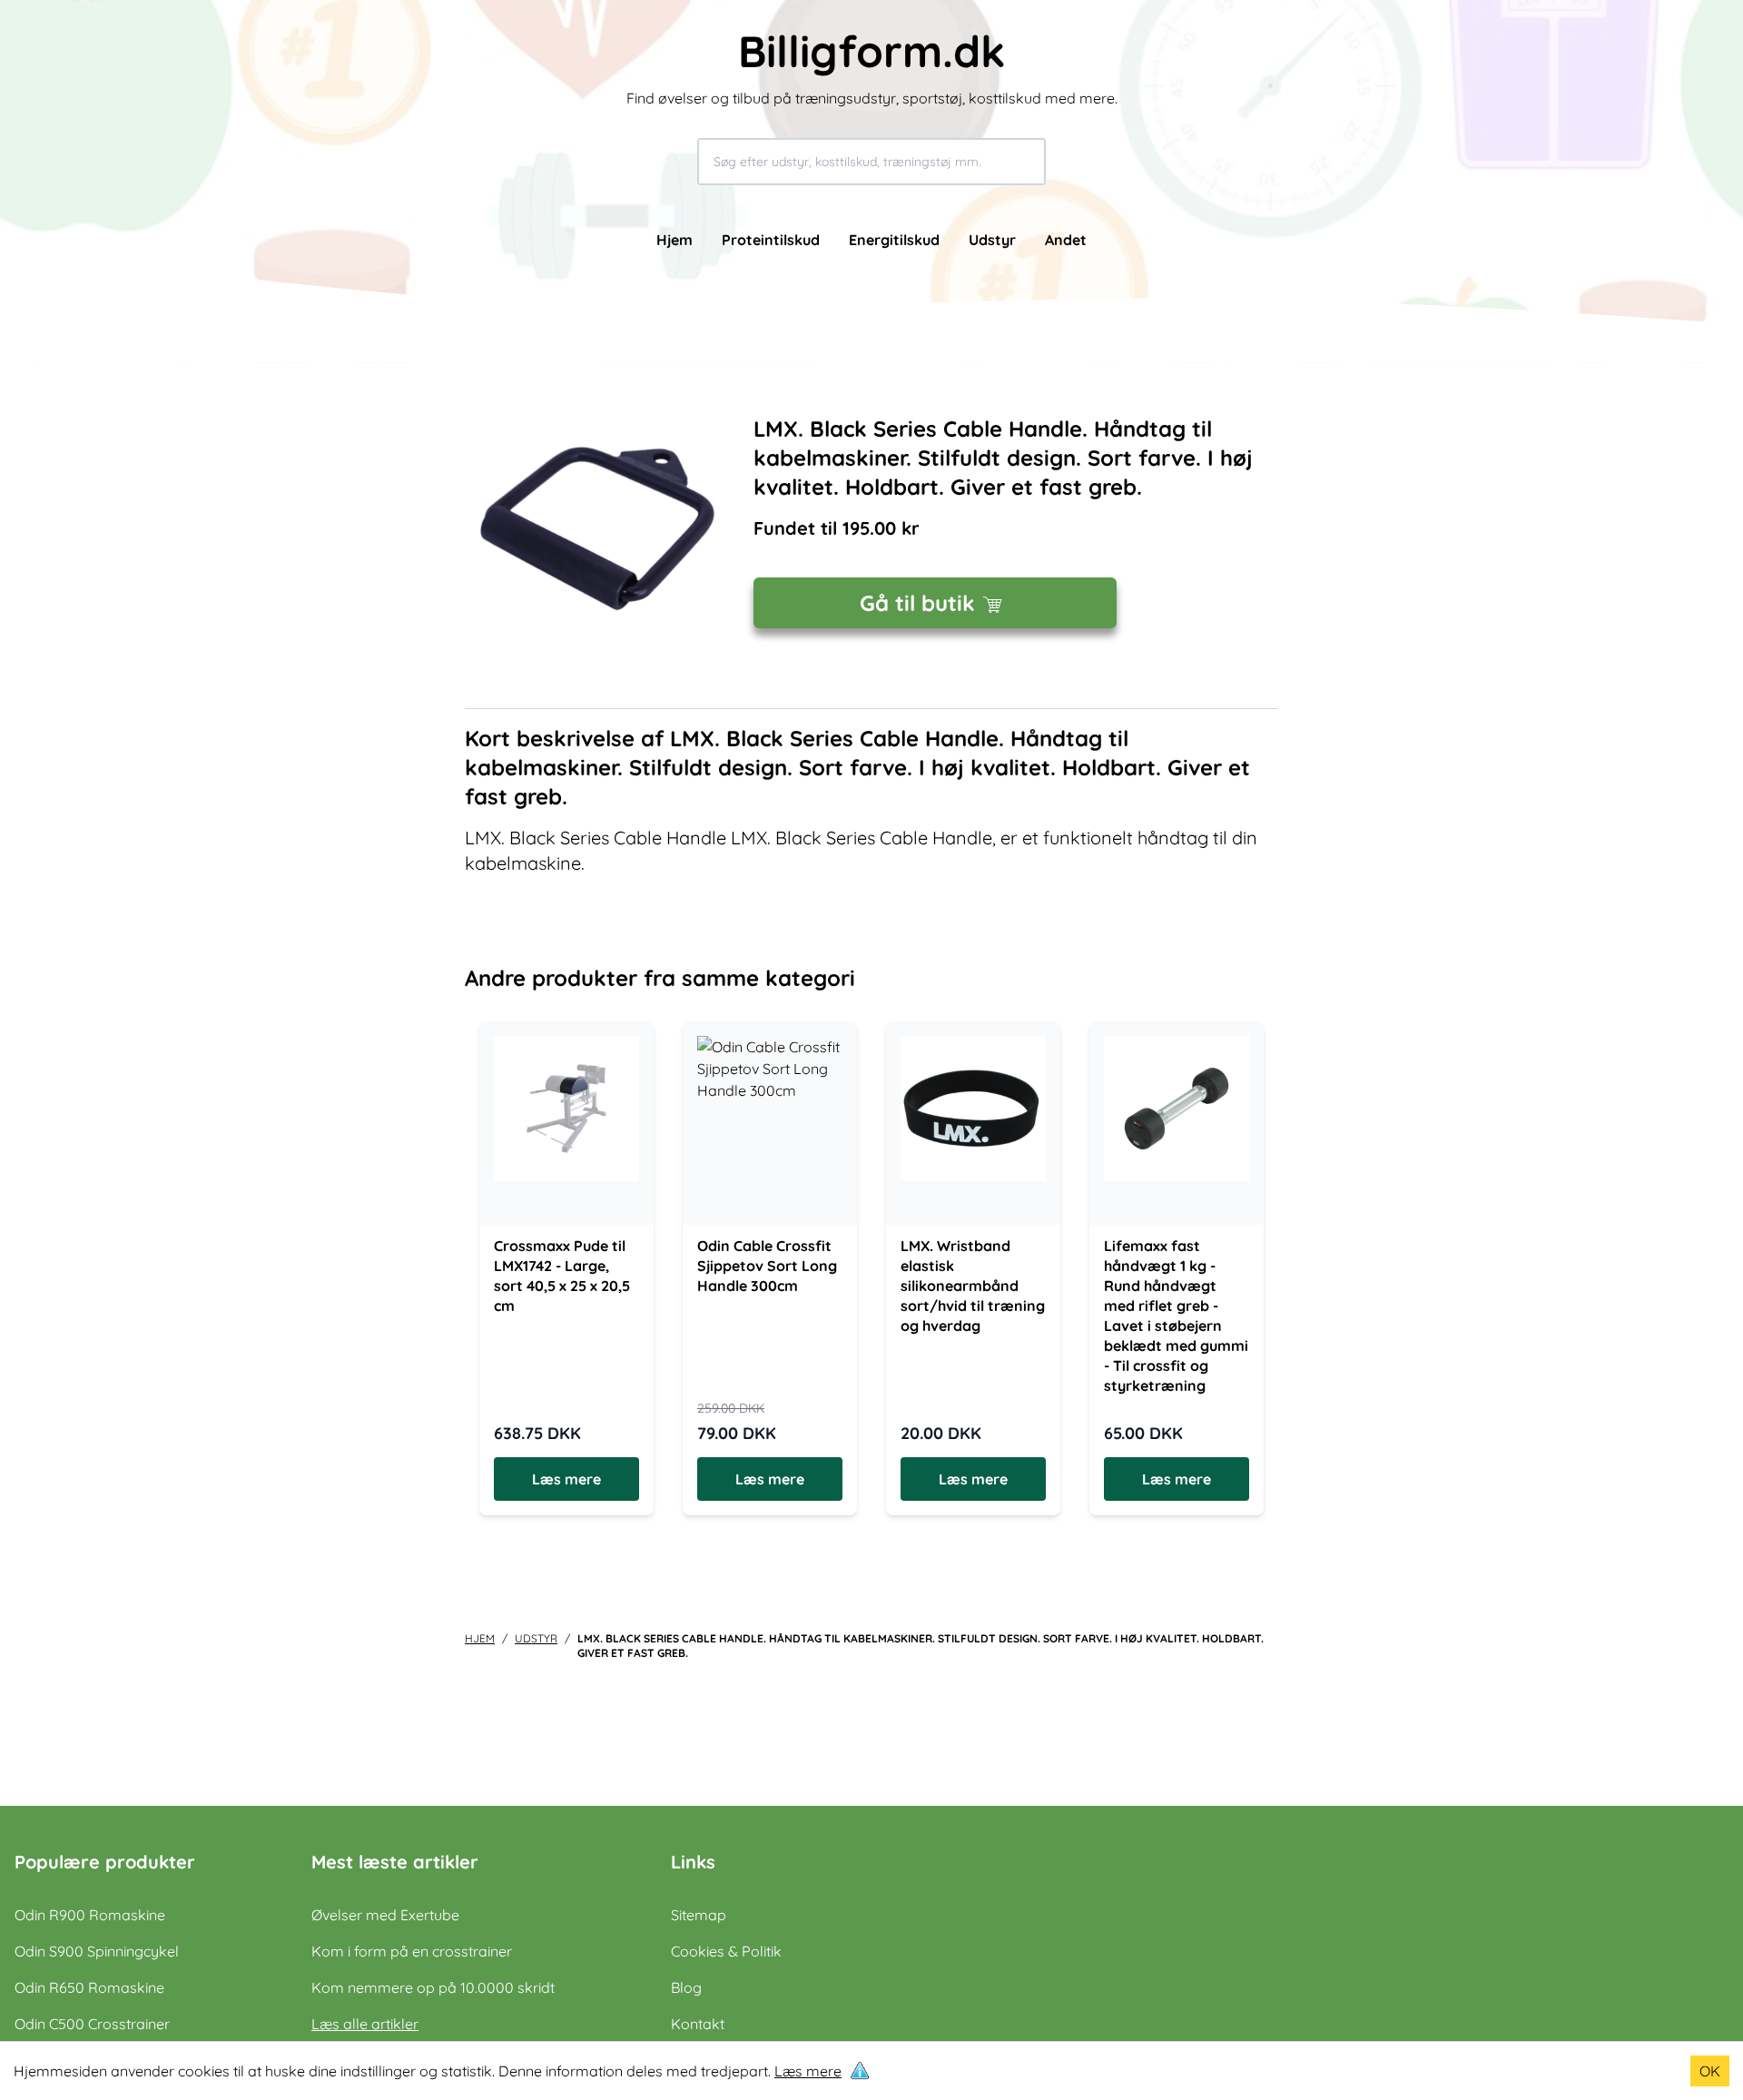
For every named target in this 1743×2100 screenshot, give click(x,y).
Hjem (675, 240)
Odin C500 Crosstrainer (92, 2024)
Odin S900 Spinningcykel (97, 1951)
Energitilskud (894, 240)
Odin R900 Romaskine (90, 1915)
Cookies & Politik (726, 1951)
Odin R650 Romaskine (89, 1987)
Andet (1066, 240)
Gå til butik (917, 603)
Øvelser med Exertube (385, 1915)
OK (1710, 2071)
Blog (686, 1987)
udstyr (536, 1638)
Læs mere (808, 2071)
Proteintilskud (771, 240)
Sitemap (699, 1915)
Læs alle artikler (365, 2024)
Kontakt (698, 2024)
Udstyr (992, 240)
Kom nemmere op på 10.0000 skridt (433, 1987)
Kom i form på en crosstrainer (412, 1951)
